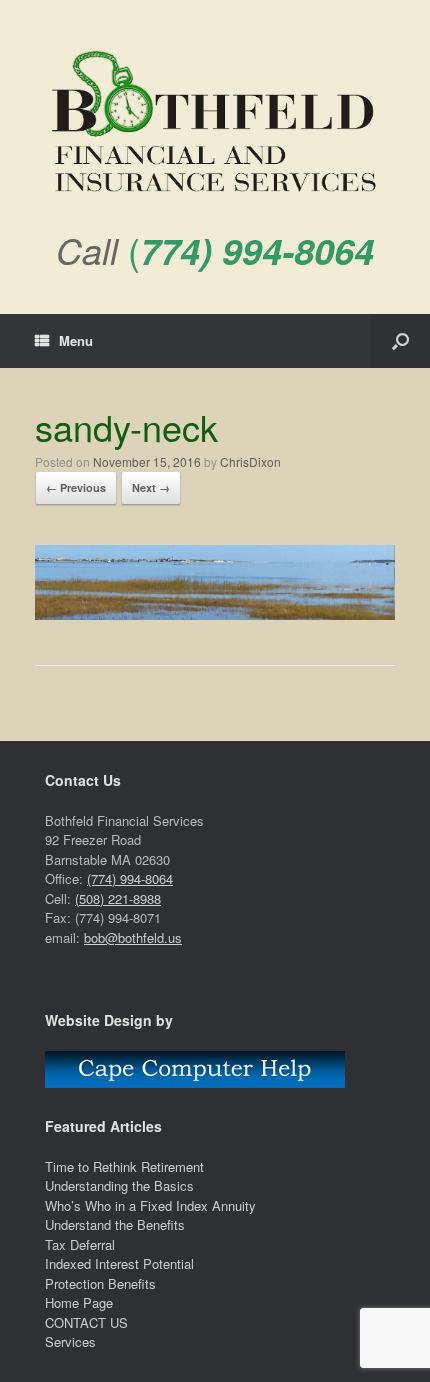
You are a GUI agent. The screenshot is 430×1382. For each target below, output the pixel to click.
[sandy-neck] (215, 614)
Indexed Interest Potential (119, 1263)
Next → (151, 487)
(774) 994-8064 (130, 878)
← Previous (76, 487)
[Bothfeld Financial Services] (215, 123)
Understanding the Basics (119, 1185)
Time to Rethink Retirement (124, 1166)
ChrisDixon (250, 461)
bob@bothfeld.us (133, 937)
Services (70, 1341)
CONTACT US (86, 1322)
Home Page (79, 1302)
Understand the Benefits (115, 1224)
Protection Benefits (100, 1283)
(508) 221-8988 (118, 898)
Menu (76, 340)
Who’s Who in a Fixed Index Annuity (150, 1205)
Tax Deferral (80, 1244)
